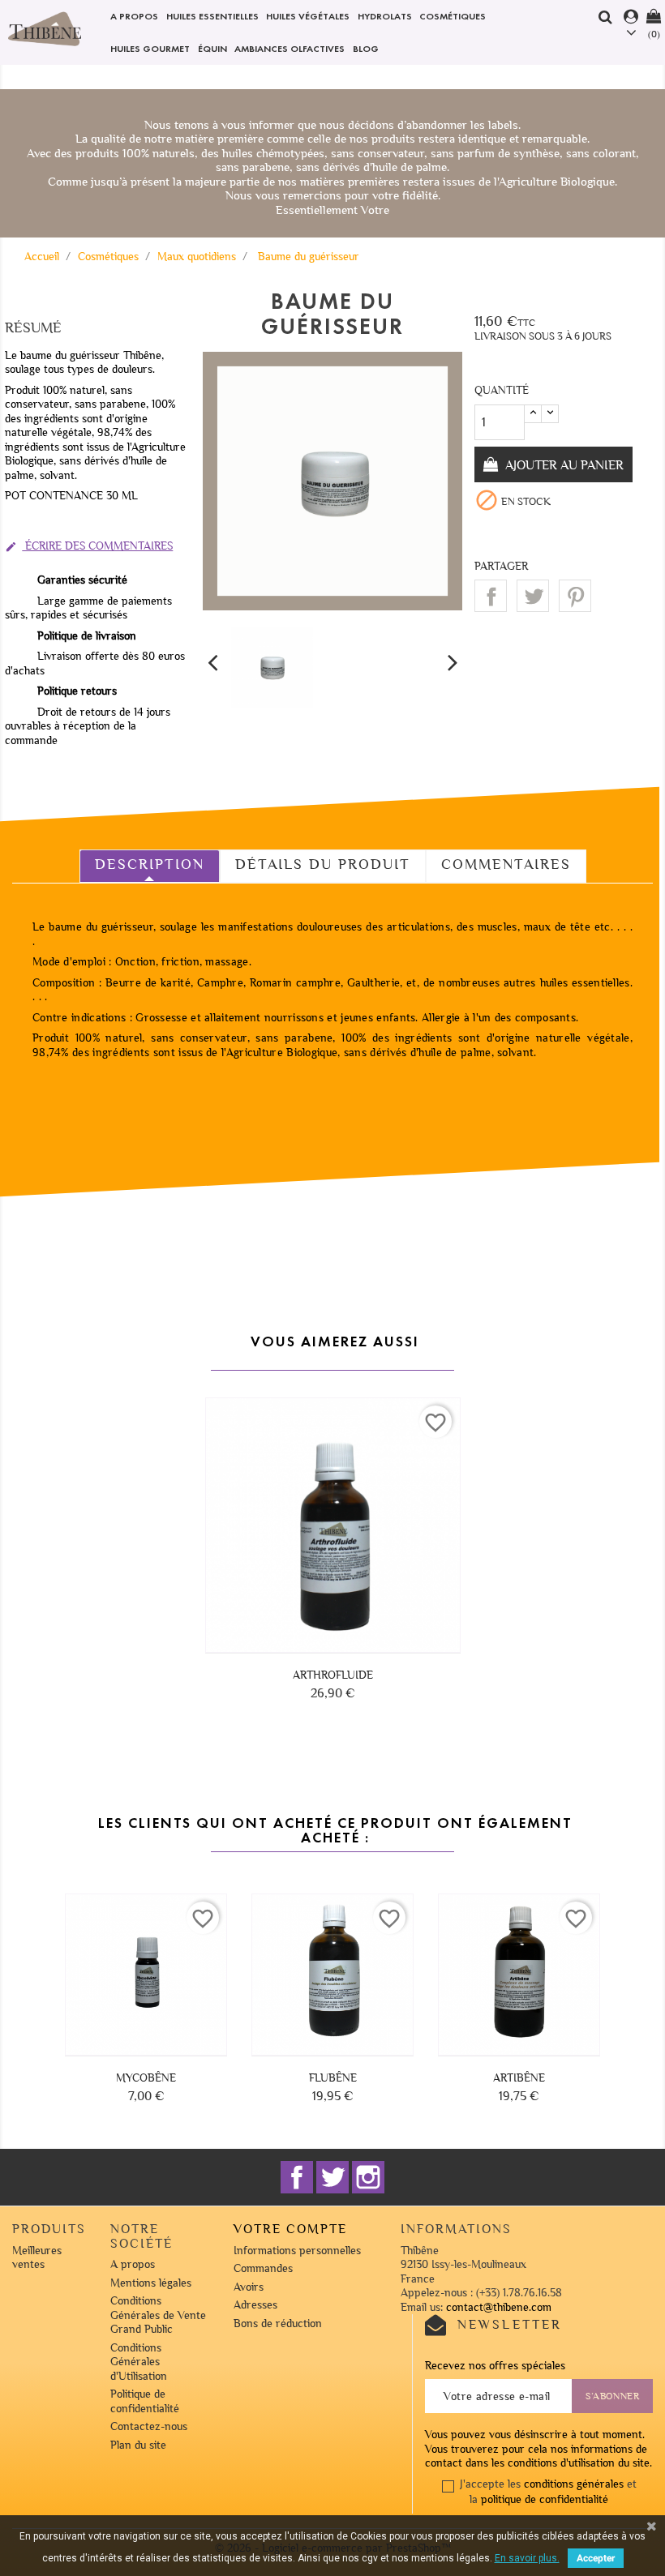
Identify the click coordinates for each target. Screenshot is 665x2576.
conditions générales (574, 2484)
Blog (366, 48)
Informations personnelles (297, 2251)
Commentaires (506, 864)
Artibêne (519, 2078)
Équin (212, 48)
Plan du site (138, 2445)
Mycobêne (146, 2078)
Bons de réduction (278, 2324)
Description (150, 864)
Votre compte (290, 2229)
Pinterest (575, 596)
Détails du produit (323, 864)
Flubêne (333, 2078)
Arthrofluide (333, 1675)
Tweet (533, 596)
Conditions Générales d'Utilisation (139, 2362)
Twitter (332, 2177)
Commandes (263, 2268)
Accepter (596, 2558)
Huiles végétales (308, 16)
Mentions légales (151, 2283)
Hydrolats (385, 16)
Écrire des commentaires (89, 546)
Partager (491, 596)
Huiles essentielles (212, 16)
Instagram (368, 2177)
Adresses (255, 2305)
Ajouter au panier (563, 465)
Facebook (297, 2177)
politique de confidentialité (545, 2499)
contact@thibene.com (499, 2307)
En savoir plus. (527, 2558)
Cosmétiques (453, 16)
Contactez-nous (149, 2426)
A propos (134, 16)
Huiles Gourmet (150, 48)
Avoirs (249, 2287)
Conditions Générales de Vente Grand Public (158, 2315)
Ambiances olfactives (290, 48)
